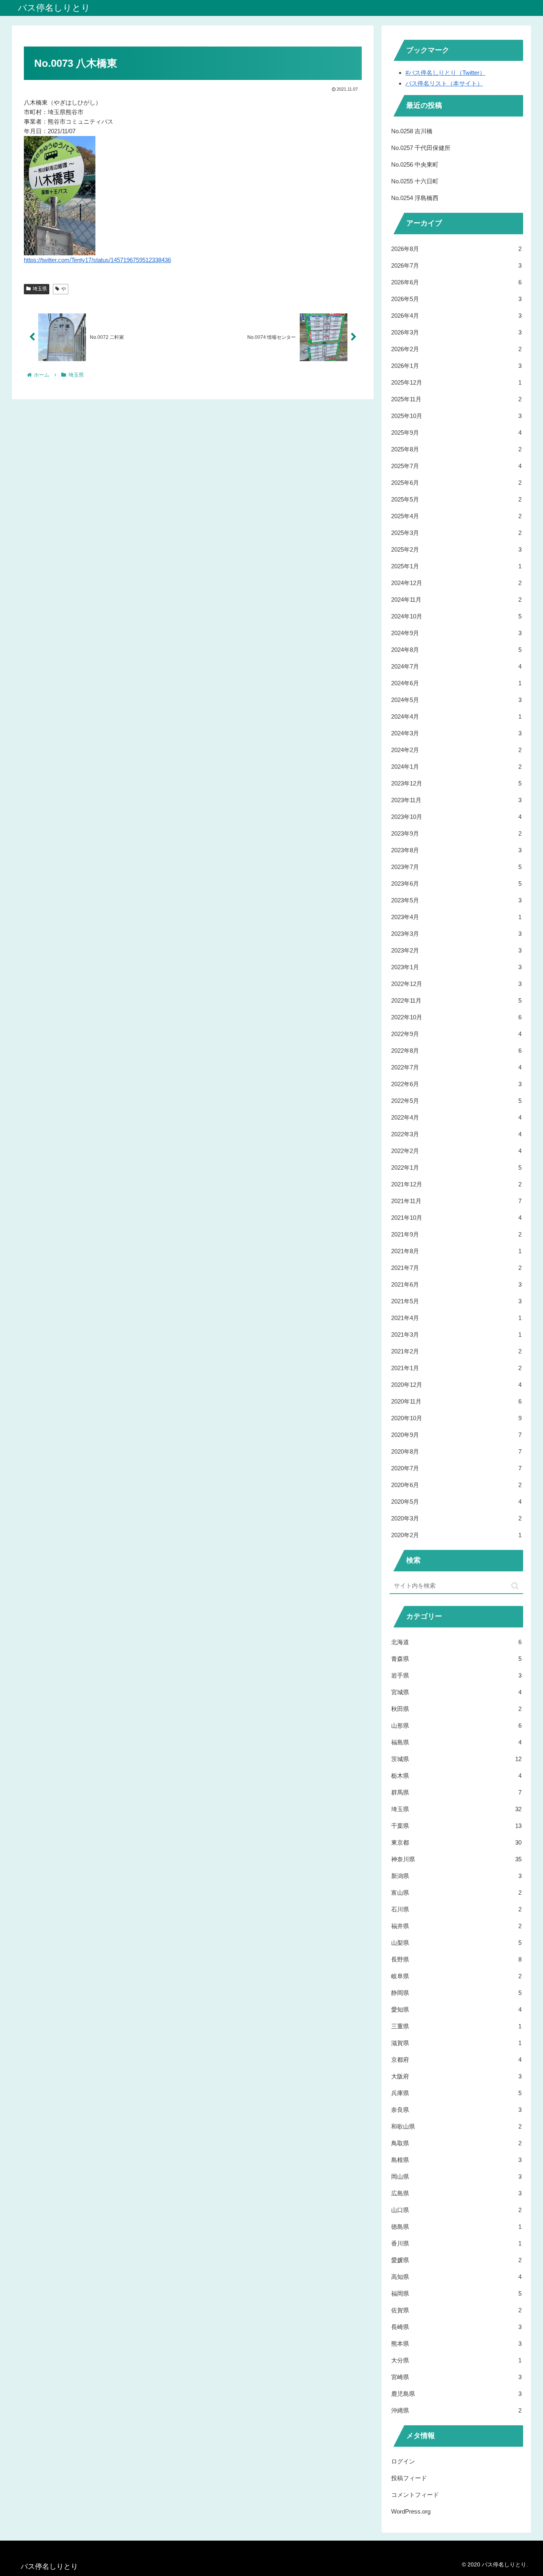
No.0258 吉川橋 (412, 131)
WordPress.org (411, 2511)
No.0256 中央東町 (415, 164)
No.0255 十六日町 (415, 181)
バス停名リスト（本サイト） (444, 83)
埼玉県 (40, 289)
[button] (515, 1586)
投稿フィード (409, 2478)
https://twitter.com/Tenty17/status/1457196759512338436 (97, 260)
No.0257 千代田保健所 (421, 148)
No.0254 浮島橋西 (415, 198)
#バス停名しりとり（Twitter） (445, 73)
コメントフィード (415, 2495)
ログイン (403, 2461)
